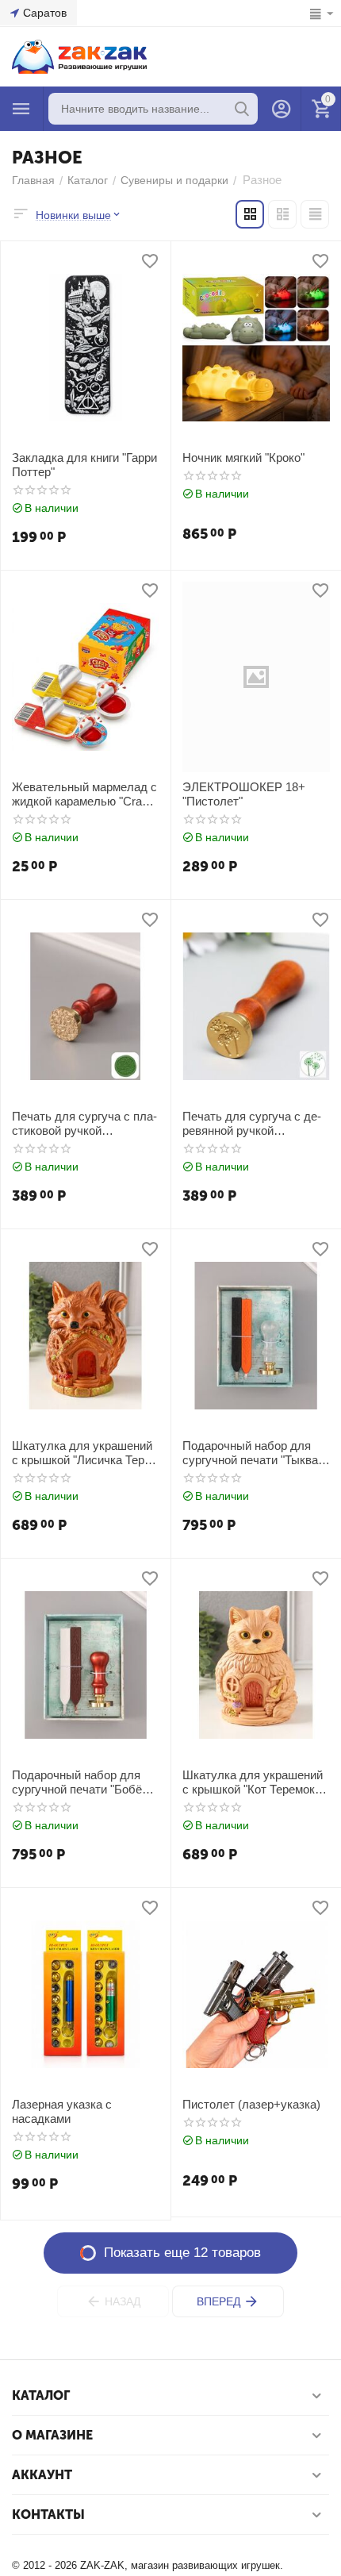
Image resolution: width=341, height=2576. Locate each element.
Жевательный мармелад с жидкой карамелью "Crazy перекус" (84, 794)
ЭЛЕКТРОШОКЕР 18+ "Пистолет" (244, 794)
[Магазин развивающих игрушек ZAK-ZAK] (79, 56)
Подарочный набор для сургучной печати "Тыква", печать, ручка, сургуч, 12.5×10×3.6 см (254, 1453)
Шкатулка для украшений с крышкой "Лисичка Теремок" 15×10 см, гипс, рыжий (83, 1453)
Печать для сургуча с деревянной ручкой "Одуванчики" (252, 1124)
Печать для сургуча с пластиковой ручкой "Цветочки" (84, 1124)
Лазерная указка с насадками (62, 2111)
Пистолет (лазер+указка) (251, 2104)
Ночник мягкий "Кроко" (243, 458)
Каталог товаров (21, 109)
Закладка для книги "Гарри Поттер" (84, 465)
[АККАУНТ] (282, 109)
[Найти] (242, 109)
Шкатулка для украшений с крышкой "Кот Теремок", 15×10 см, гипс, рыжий (253, 1782)
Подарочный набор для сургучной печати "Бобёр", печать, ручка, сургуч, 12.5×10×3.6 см (84, 1782)
